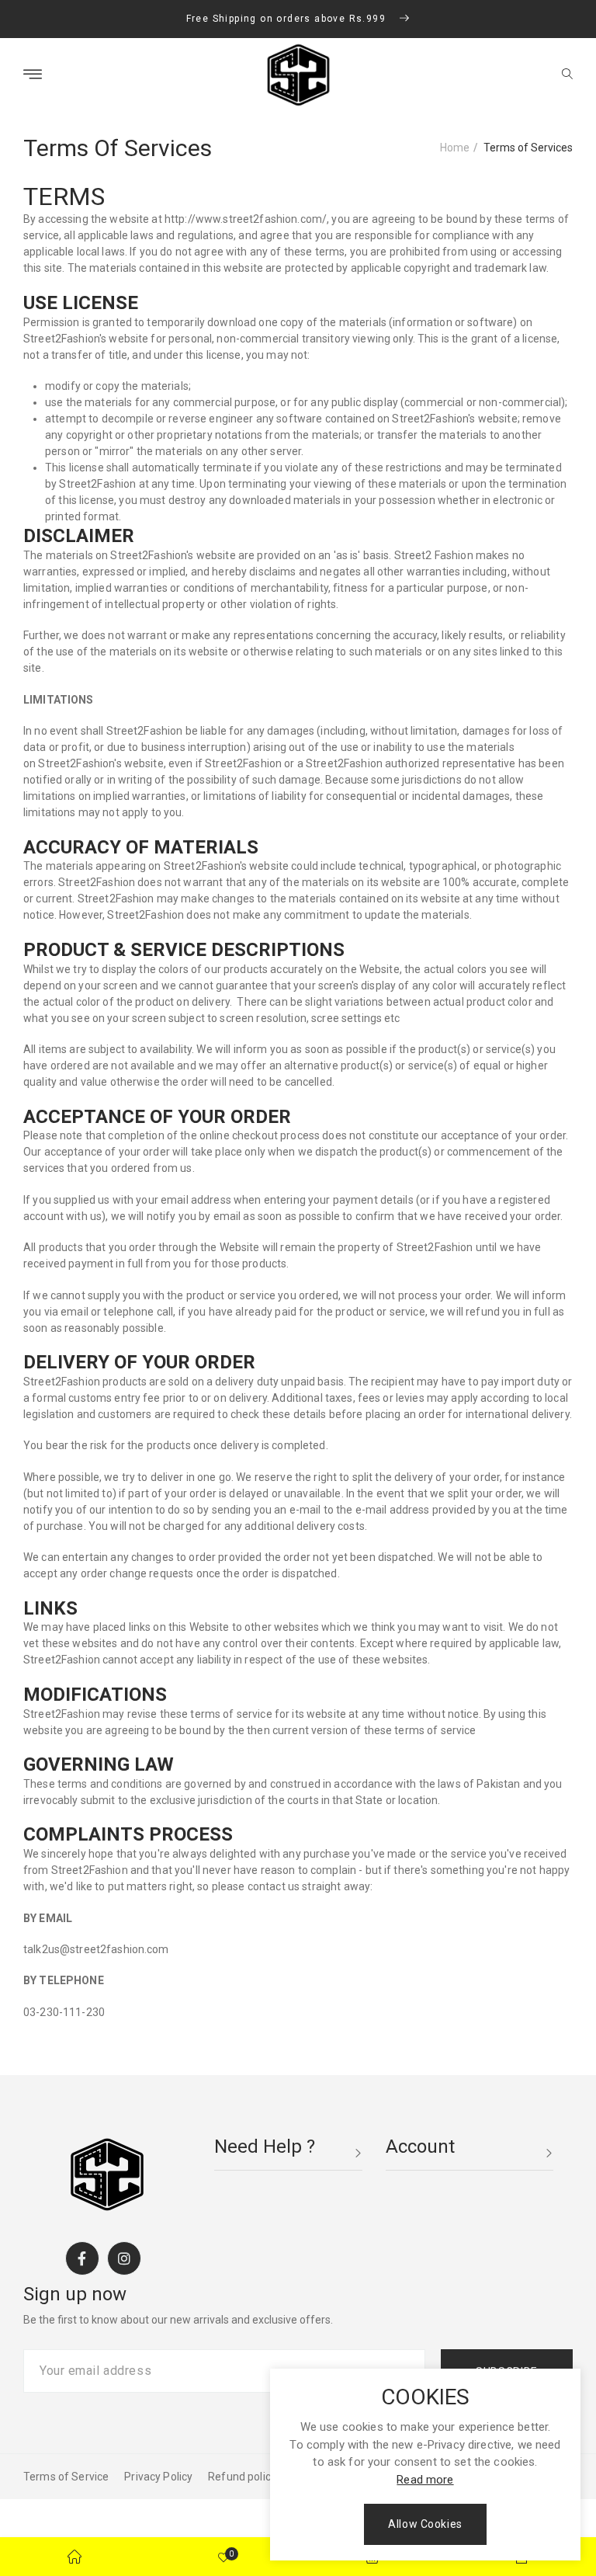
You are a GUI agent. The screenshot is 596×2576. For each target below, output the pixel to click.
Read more (425, 2480)
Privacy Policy (158, 2477)
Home (455, 148)
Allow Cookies (425, 2524)
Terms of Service (66, 2477)
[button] (567, 75)
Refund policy (242, 2477)
